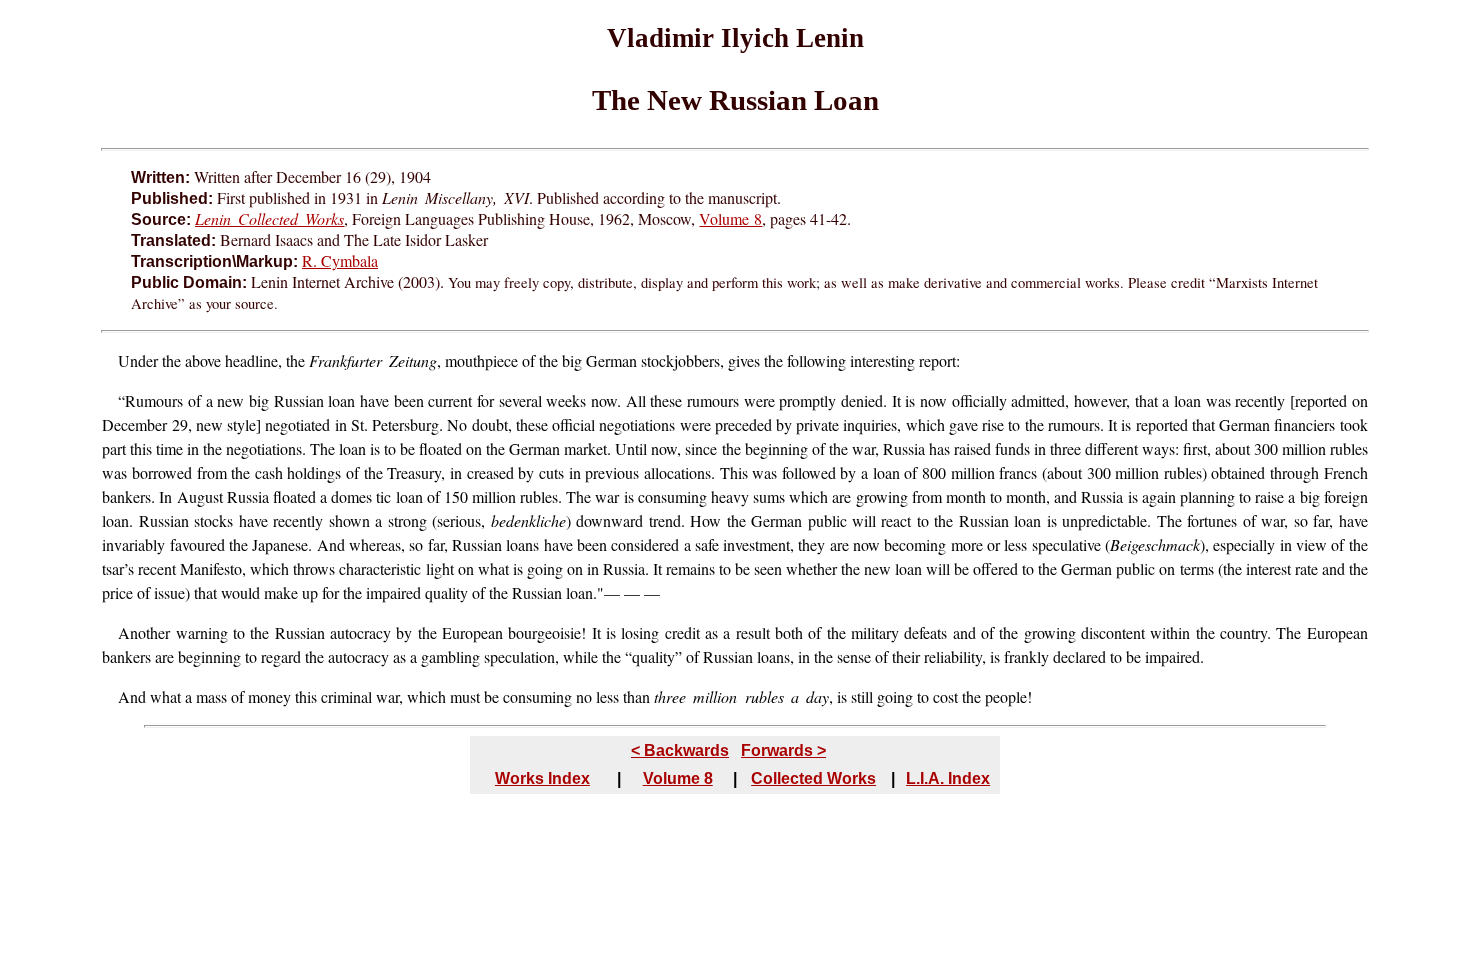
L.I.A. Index (948, 778)
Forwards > (783, 750)
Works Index (542, 778)
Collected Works (813, 778)
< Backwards (680, 750)
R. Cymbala (340, 260)
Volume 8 (730, 218)
